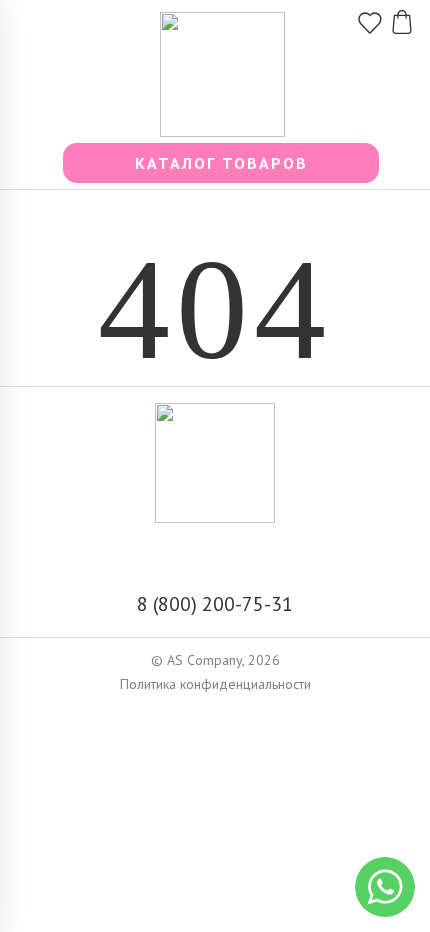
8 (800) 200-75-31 (215, 604)
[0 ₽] (402, 16)
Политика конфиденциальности (215, 684)
